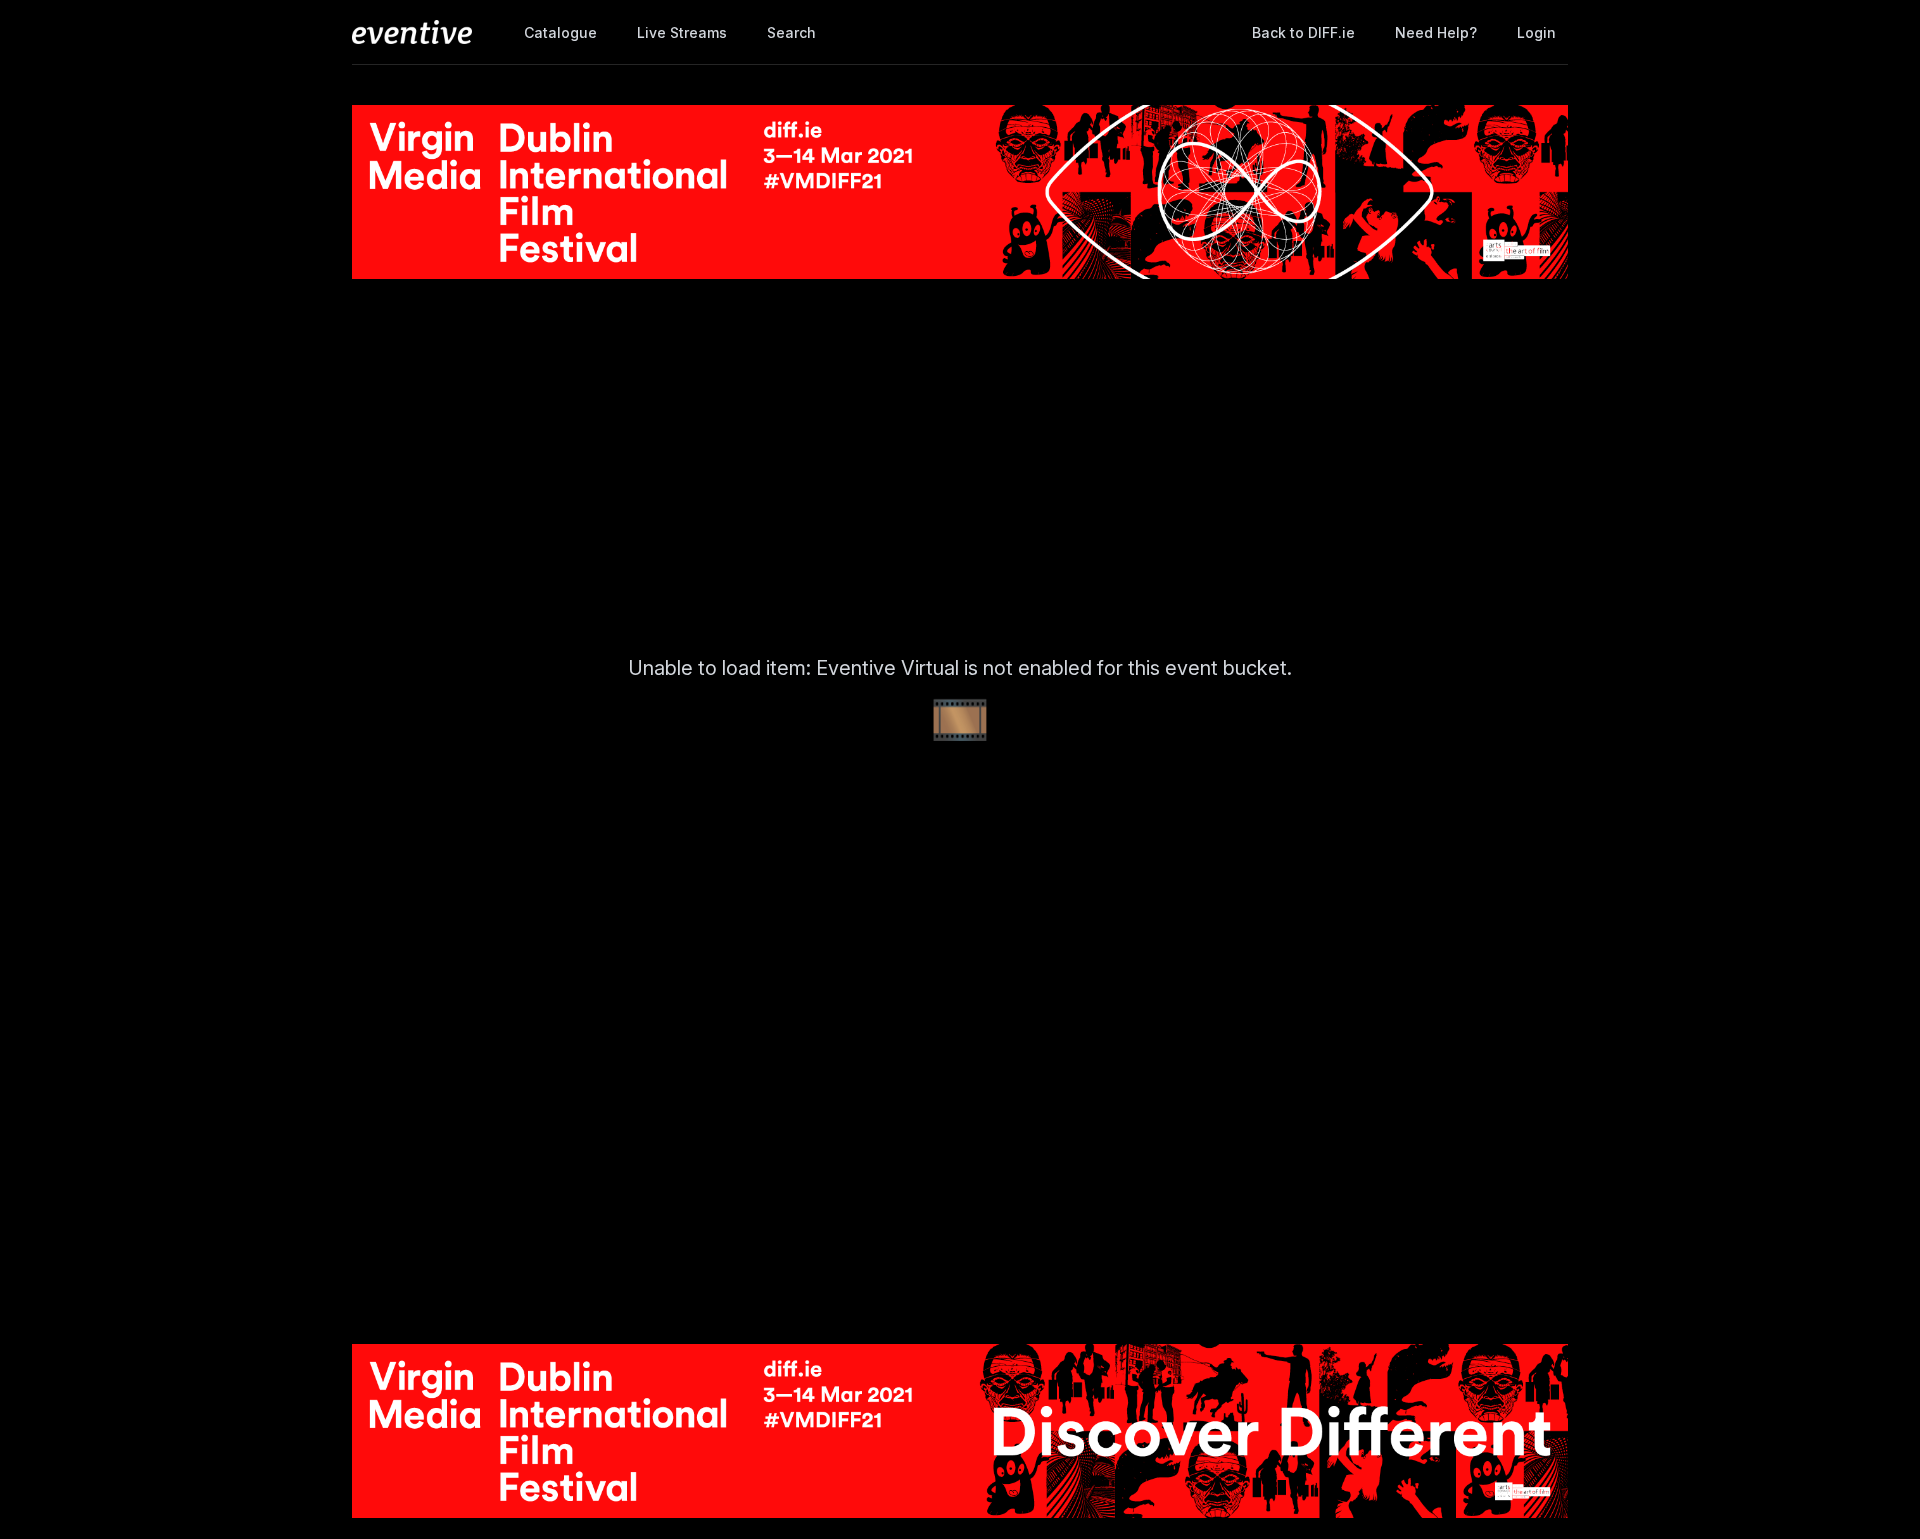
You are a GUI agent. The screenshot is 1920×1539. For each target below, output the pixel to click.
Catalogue (560, 32)
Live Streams (682, 32)
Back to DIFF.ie (1303, 32)
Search (791, 32)
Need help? (1436, 32)
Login (1536, 32)
